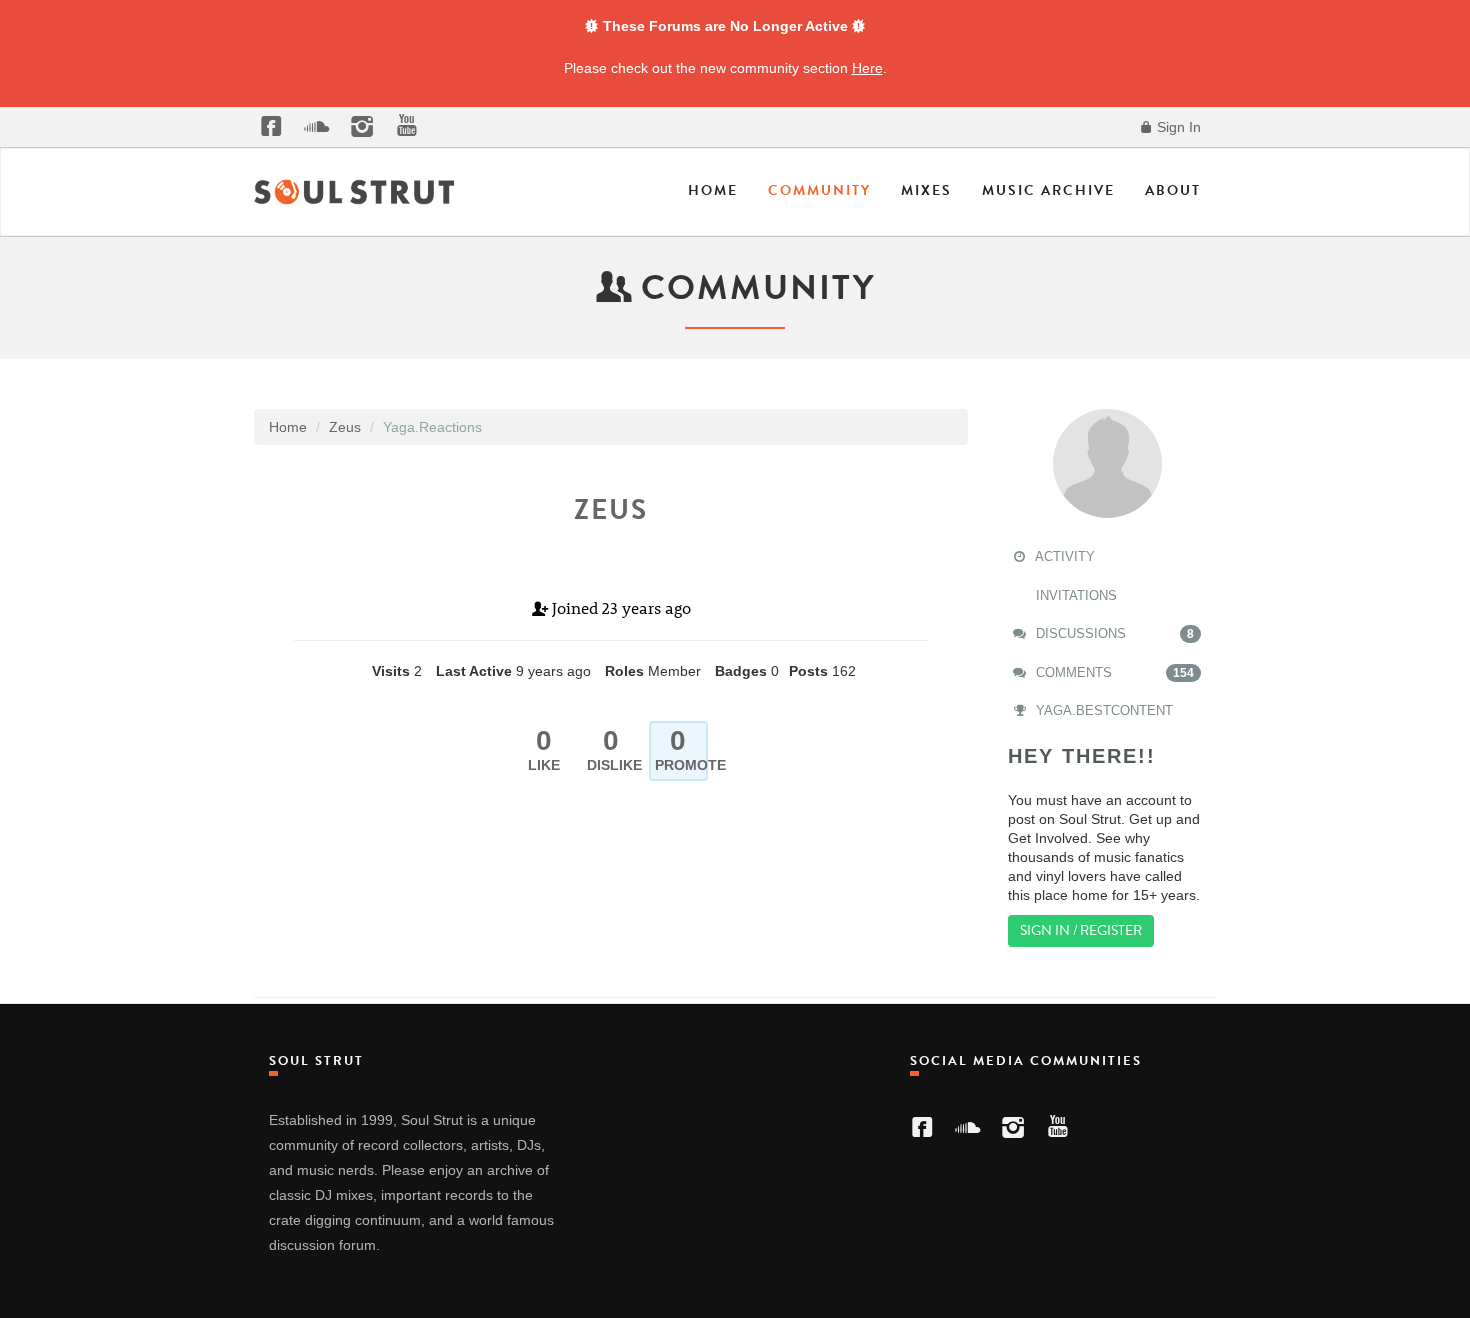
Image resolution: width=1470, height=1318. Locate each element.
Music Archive (1048, 190)
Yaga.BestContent (1102, 710)
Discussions (1113, 633)
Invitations (1074, 595)
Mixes (926, 190)
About (1173, 190)
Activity (1063, 556)
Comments (1113, 672)
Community (819, 190)
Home (713, 190)
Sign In (1177, 127)
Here (867, 68)
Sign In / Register (1081, 930)
